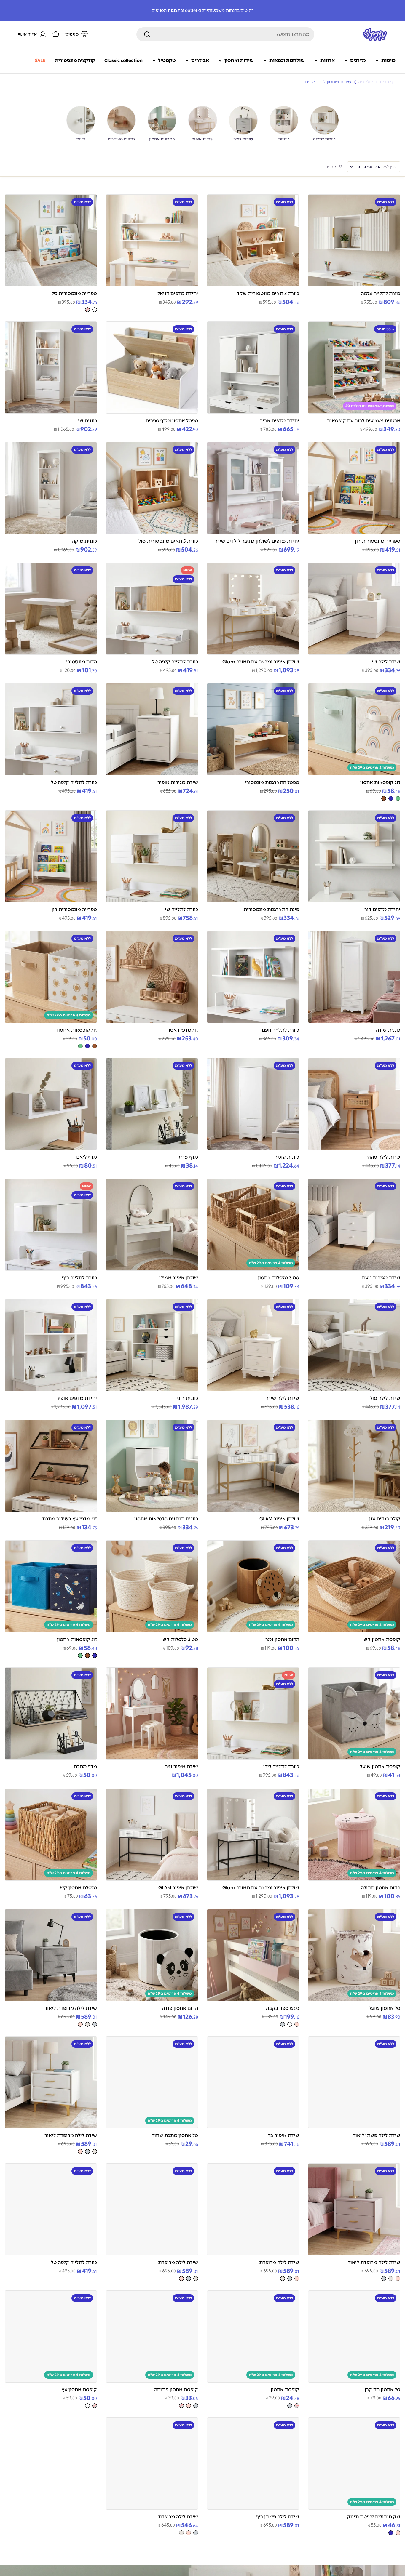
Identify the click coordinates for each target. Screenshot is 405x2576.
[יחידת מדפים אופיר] (51, 1345)
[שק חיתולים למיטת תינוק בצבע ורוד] (398, 2533)
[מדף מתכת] (51, 1713)
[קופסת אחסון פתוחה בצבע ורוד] (189, 2406)
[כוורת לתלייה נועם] (253, 977)
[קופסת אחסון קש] (354, 1586)
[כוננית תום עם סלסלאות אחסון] (152, 1466)
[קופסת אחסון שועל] (354, 1713)
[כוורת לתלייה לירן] (253, 1713)
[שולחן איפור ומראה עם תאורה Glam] (253, 609)
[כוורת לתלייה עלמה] (354, 240)
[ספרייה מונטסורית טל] (51, 240)
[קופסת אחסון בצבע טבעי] (297, 2406)
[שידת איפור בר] (253, 2082)
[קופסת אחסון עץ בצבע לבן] (87, 2406)
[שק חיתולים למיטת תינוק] (354, 2464)
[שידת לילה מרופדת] (253, 2209)
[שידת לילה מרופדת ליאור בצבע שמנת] (87, 2024)
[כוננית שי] (51, 368)
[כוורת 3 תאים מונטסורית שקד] (253, 240)
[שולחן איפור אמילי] (152, 1225)
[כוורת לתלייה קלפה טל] (152, 609)
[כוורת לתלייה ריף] (51, 1225)
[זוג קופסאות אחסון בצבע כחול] (391, 798)
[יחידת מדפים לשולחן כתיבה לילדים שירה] (253, 488)
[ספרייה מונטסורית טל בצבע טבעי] (87, 310)
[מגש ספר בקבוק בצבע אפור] (283, 2024)
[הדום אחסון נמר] (253, 1586)
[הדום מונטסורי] (51, 609)
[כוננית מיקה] (51, 488)
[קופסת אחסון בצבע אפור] (290, 2406)
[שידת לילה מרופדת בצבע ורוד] (297, 2279)
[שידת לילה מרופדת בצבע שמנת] (283, 2279)
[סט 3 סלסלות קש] (152, 1586)
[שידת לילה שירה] (253, 1345)
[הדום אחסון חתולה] (354, 1835)
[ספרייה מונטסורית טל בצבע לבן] (95, 310)
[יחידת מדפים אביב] (253, 368)
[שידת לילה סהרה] (354, 1104)
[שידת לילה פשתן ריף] (253, 2464)
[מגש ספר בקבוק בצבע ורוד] (297, 2024)
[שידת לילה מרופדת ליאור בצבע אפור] (95, 2024)
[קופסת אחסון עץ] (51, 2336)
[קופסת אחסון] (253, 2336)
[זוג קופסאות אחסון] (354, 729)
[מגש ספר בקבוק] (253, 1955)
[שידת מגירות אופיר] (152, 729)
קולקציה (366, 82)
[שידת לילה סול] (354, 1345)
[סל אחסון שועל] (354, 1955)
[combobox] (225, 34)
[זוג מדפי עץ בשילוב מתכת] (51, 1466)
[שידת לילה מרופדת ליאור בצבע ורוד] (80, 2024)
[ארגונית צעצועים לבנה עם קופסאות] (354, 368)
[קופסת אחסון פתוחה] (152, 2336)
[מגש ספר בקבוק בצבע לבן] (290, 2024)
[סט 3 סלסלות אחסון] (253, 1225)
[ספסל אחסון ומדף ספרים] (152, 368)
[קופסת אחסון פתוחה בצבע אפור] (196, 2406)
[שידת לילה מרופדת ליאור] (51, 1955)
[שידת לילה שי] (354, 609)
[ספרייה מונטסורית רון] (354, 488)
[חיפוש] (147, 34)
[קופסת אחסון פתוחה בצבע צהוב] (181, 2406)
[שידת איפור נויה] (152, 1713)
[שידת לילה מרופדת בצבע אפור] (290, 2279)
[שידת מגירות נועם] (354, 1225)
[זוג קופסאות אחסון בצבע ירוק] (398, 798)
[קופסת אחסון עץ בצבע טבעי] (95, 2406)
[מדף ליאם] (51, 1104)
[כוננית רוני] (152, 1345)
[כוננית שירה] (354, 977)
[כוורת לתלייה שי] (152, 856)
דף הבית (387, 82)
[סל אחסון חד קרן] (354, 2336)
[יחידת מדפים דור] (354, 856)
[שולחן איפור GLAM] (253, 1466)
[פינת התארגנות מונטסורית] (253, 856)
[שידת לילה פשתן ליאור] (354, 2082)
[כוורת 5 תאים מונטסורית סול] (152, 488)
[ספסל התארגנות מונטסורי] (253, 729)
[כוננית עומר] (253, 1104)
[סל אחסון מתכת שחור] (152, 2082)
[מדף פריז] (152, 1104)
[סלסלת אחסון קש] (51, 1835)
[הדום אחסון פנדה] (152, 1955)
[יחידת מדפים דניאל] (152, 240)
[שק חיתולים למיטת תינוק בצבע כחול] (391, 2533)
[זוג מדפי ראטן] (152, 977)
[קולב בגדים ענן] (354, 1466)
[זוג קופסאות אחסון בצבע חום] (384, 798)
